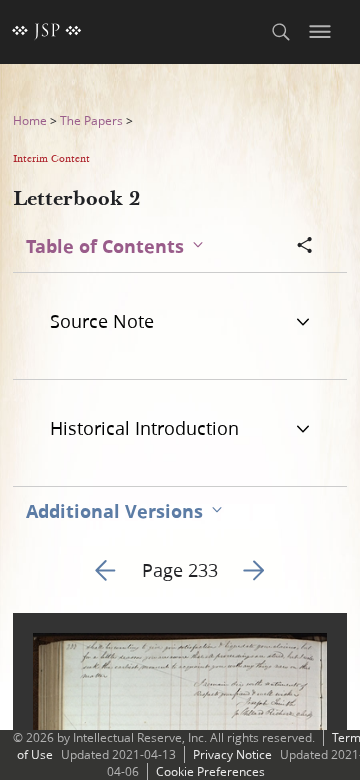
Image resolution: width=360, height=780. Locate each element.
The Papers (91, 120)
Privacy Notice (232, 754)
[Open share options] (305, 247)
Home (30, 120)
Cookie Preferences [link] (210, 771)
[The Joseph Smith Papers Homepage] (47, 32)
